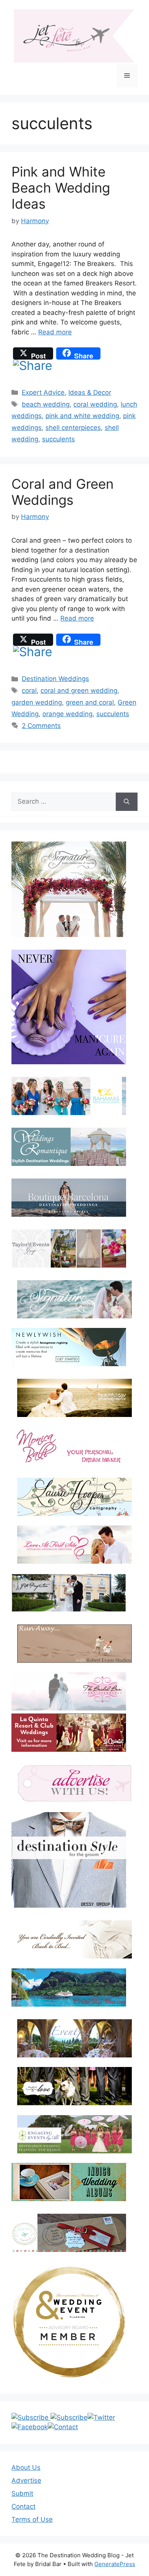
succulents (58, 439)
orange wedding (67, 714)
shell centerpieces (73, 428)
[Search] (127, 802)
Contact (23, 2506)
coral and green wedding (79, 691)
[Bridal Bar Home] (74, 1939)
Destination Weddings (55, 679)
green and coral (90, 702)
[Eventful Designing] (74, 2038)
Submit (22, 2493)
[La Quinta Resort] (69, 1749)
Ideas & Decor (90, 392)
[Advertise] (74, 1783)
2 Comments (41, 726)
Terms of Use (32, 2519)
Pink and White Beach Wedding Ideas (61, 188)
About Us (26, 2467)
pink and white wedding (82, 416)
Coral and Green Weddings (62, 492)
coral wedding (95, 404)
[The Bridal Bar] (69, 1693)
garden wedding (37, 702)
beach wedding (46, 404)
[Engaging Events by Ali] (74, 2134)
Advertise (26, 2480)
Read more (55, 332)
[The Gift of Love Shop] (74, 2086)
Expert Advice (43, 392)
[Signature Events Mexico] (74, 1299)
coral (29, 691)
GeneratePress (115, 2564)
